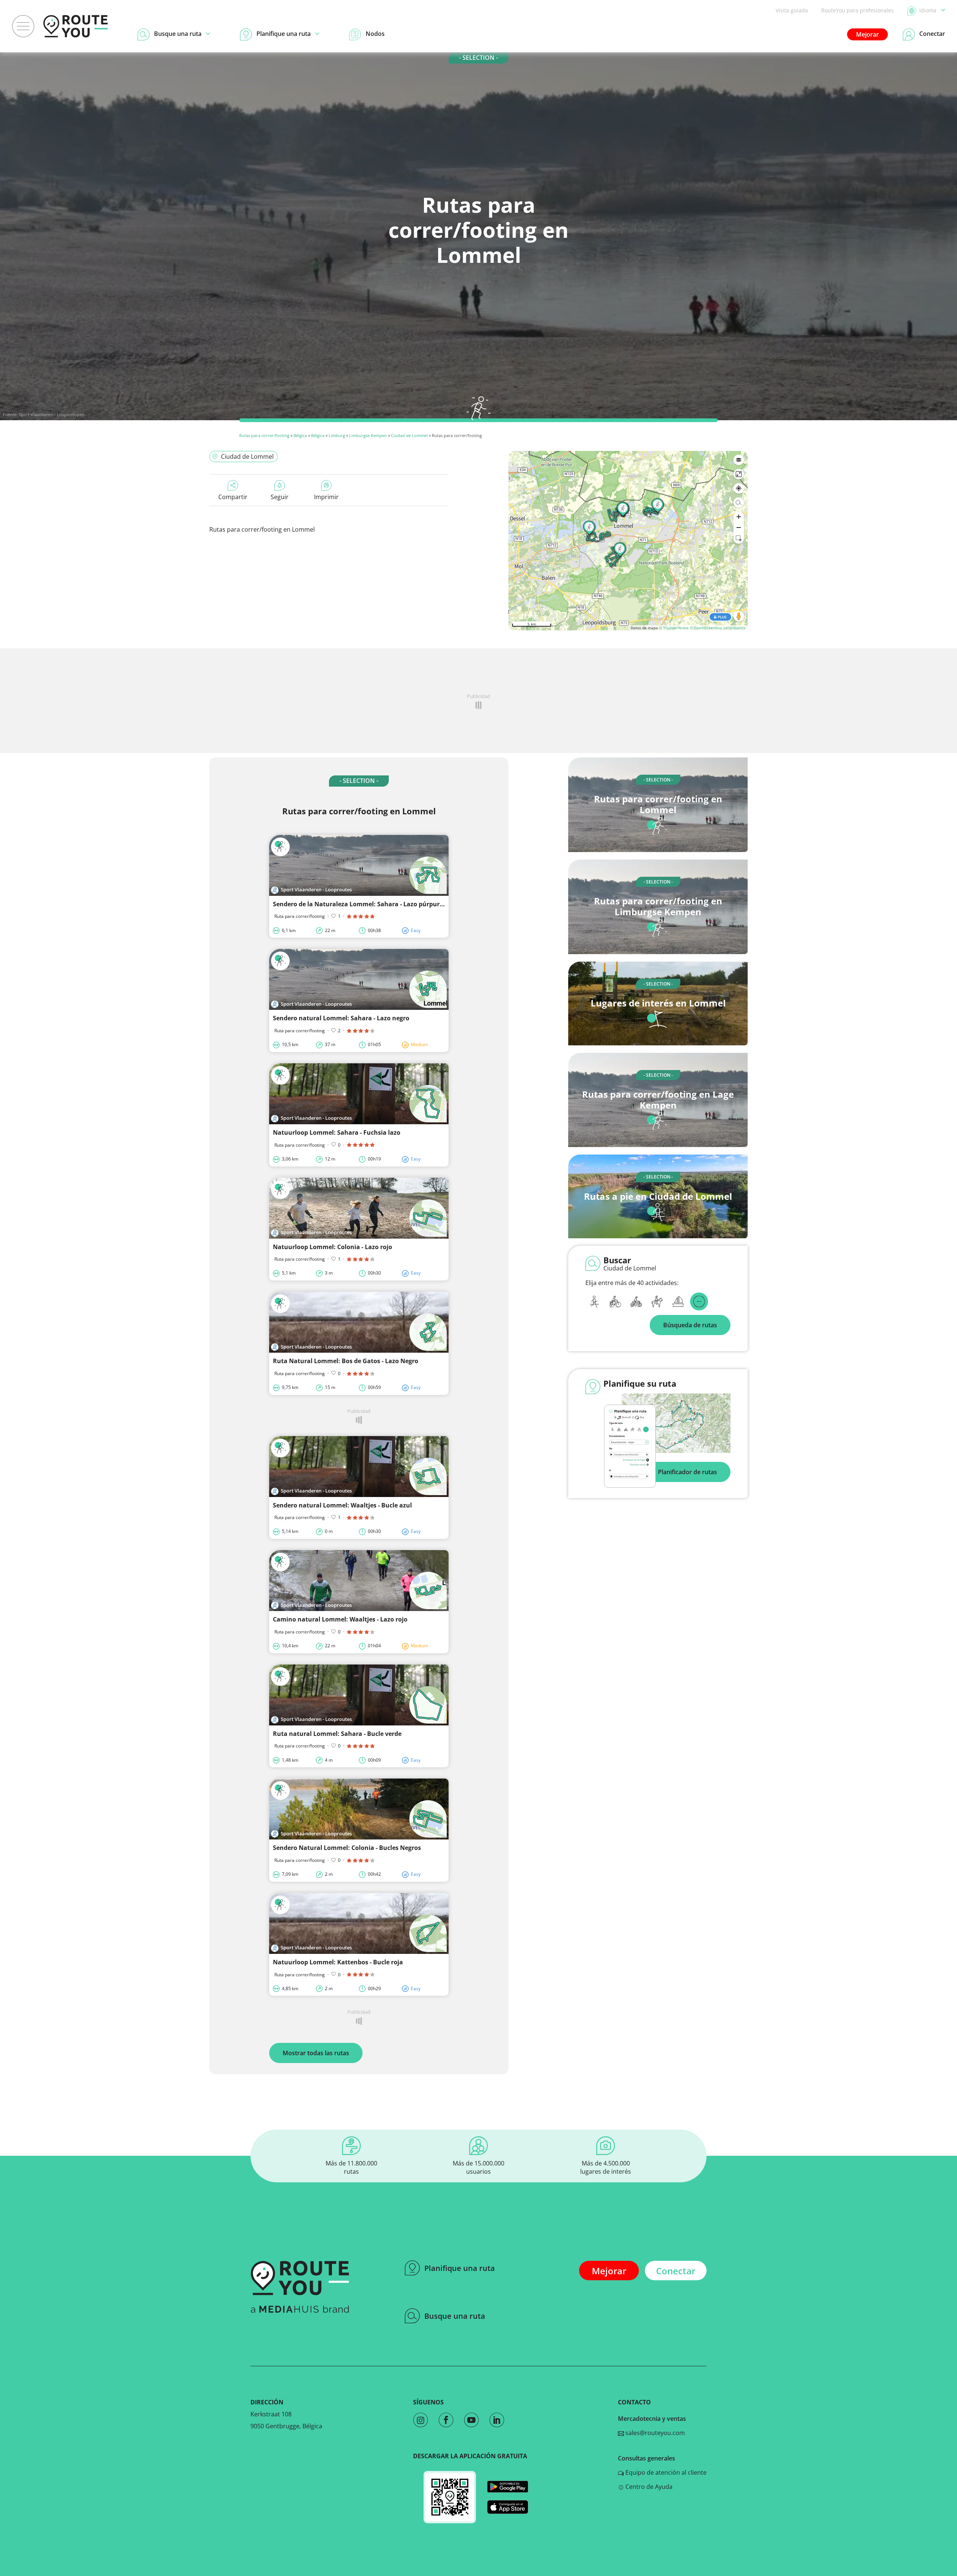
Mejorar (867, 34)
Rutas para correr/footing (264, 435)
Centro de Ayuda (648, 2487)
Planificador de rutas (687, 1472)
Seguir (280, 497)
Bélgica (300, 435)
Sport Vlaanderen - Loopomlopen (52, 414)
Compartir (233, 497)
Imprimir (326, 497)
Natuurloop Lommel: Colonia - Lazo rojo (333, 1247)
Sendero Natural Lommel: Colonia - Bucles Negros (347, 1848)
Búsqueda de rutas (690, 1325)
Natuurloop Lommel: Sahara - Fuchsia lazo (337, 1132)
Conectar (676, 2271)
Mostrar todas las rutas (316, 2053)
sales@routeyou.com (654, 2433)
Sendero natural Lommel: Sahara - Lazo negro (341, 1018)
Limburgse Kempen (368, 435)
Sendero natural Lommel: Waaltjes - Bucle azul (342, 1505)
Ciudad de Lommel (409, 435)
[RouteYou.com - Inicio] (76, 26)
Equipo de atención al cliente (665, 2472)
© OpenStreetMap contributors (718, 628)
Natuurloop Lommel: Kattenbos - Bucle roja (338, 1962)
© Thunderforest (674, 628)
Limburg (337, 435)
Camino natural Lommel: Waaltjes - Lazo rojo (340, 1619)
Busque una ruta (455, 2316)
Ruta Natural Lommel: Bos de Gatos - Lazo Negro (346, 1361)
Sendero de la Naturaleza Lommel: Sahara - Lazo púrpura (358, 904)
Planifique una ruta (460, 2268)
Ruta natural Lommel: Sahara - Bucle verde (337, 1734)
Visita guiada (792, 10)
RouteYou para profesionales (858, 10)
